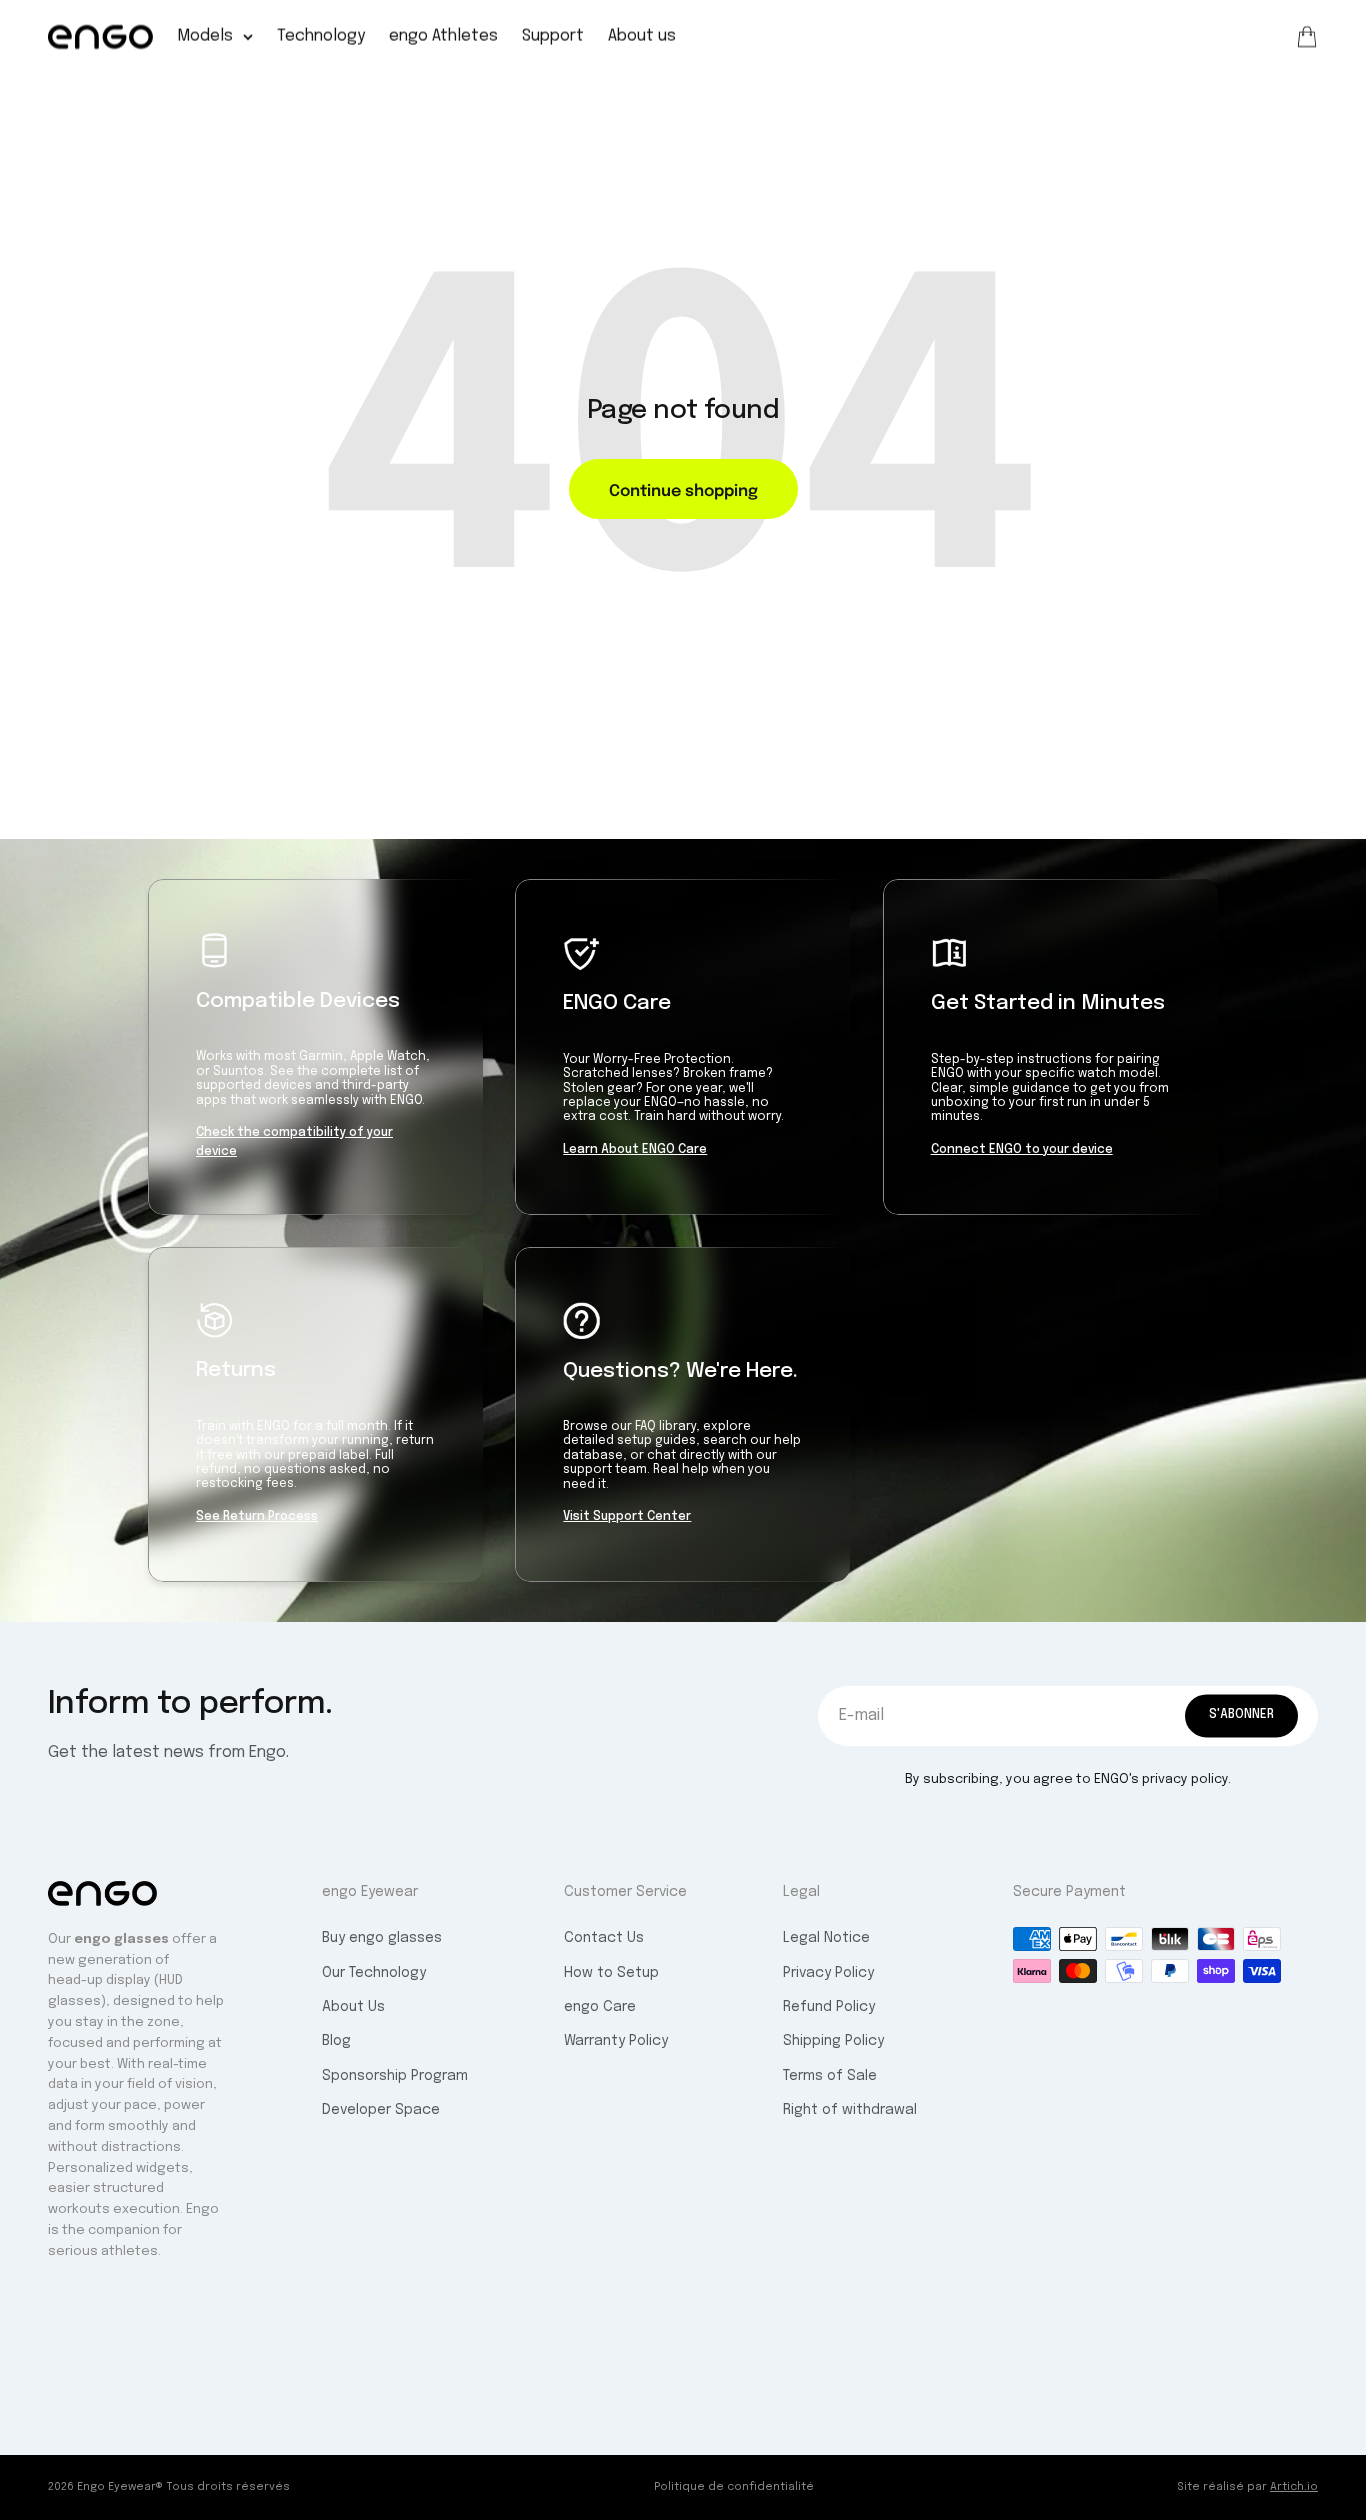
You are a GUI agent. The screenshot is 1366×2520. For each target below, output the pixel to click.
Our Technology (374, 1973)
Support (553, 36)
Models (205, 36)
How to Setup (611, 1973)
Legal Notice (826, 1938)
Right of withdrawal (850, 2110)
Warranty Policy (616, 2041)
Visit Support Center (627, 1517)
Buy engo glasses (382, 1938)
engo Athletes (443, 36)
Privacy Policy (828, 1973)
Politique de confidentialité (734, 2487)
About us (642, 36)
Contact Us (604, 1938)
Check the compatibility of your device (294, 1142)
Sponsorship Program (395, 2076)
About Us (353, 2007)
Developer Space (381, 2110)
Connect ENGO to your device (1022, 1150)
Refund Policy (829, 2007)
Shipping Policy (833, 2041)
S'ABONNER (1241, 1715)
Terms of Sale (830, 2076)
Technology (321, 36)
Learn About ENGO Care (635, 1150)
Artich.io (1294, 2487)
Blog (336, 2041)
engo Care (600, 2007)
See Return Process (257, 1517)
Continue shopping (683, 489)
